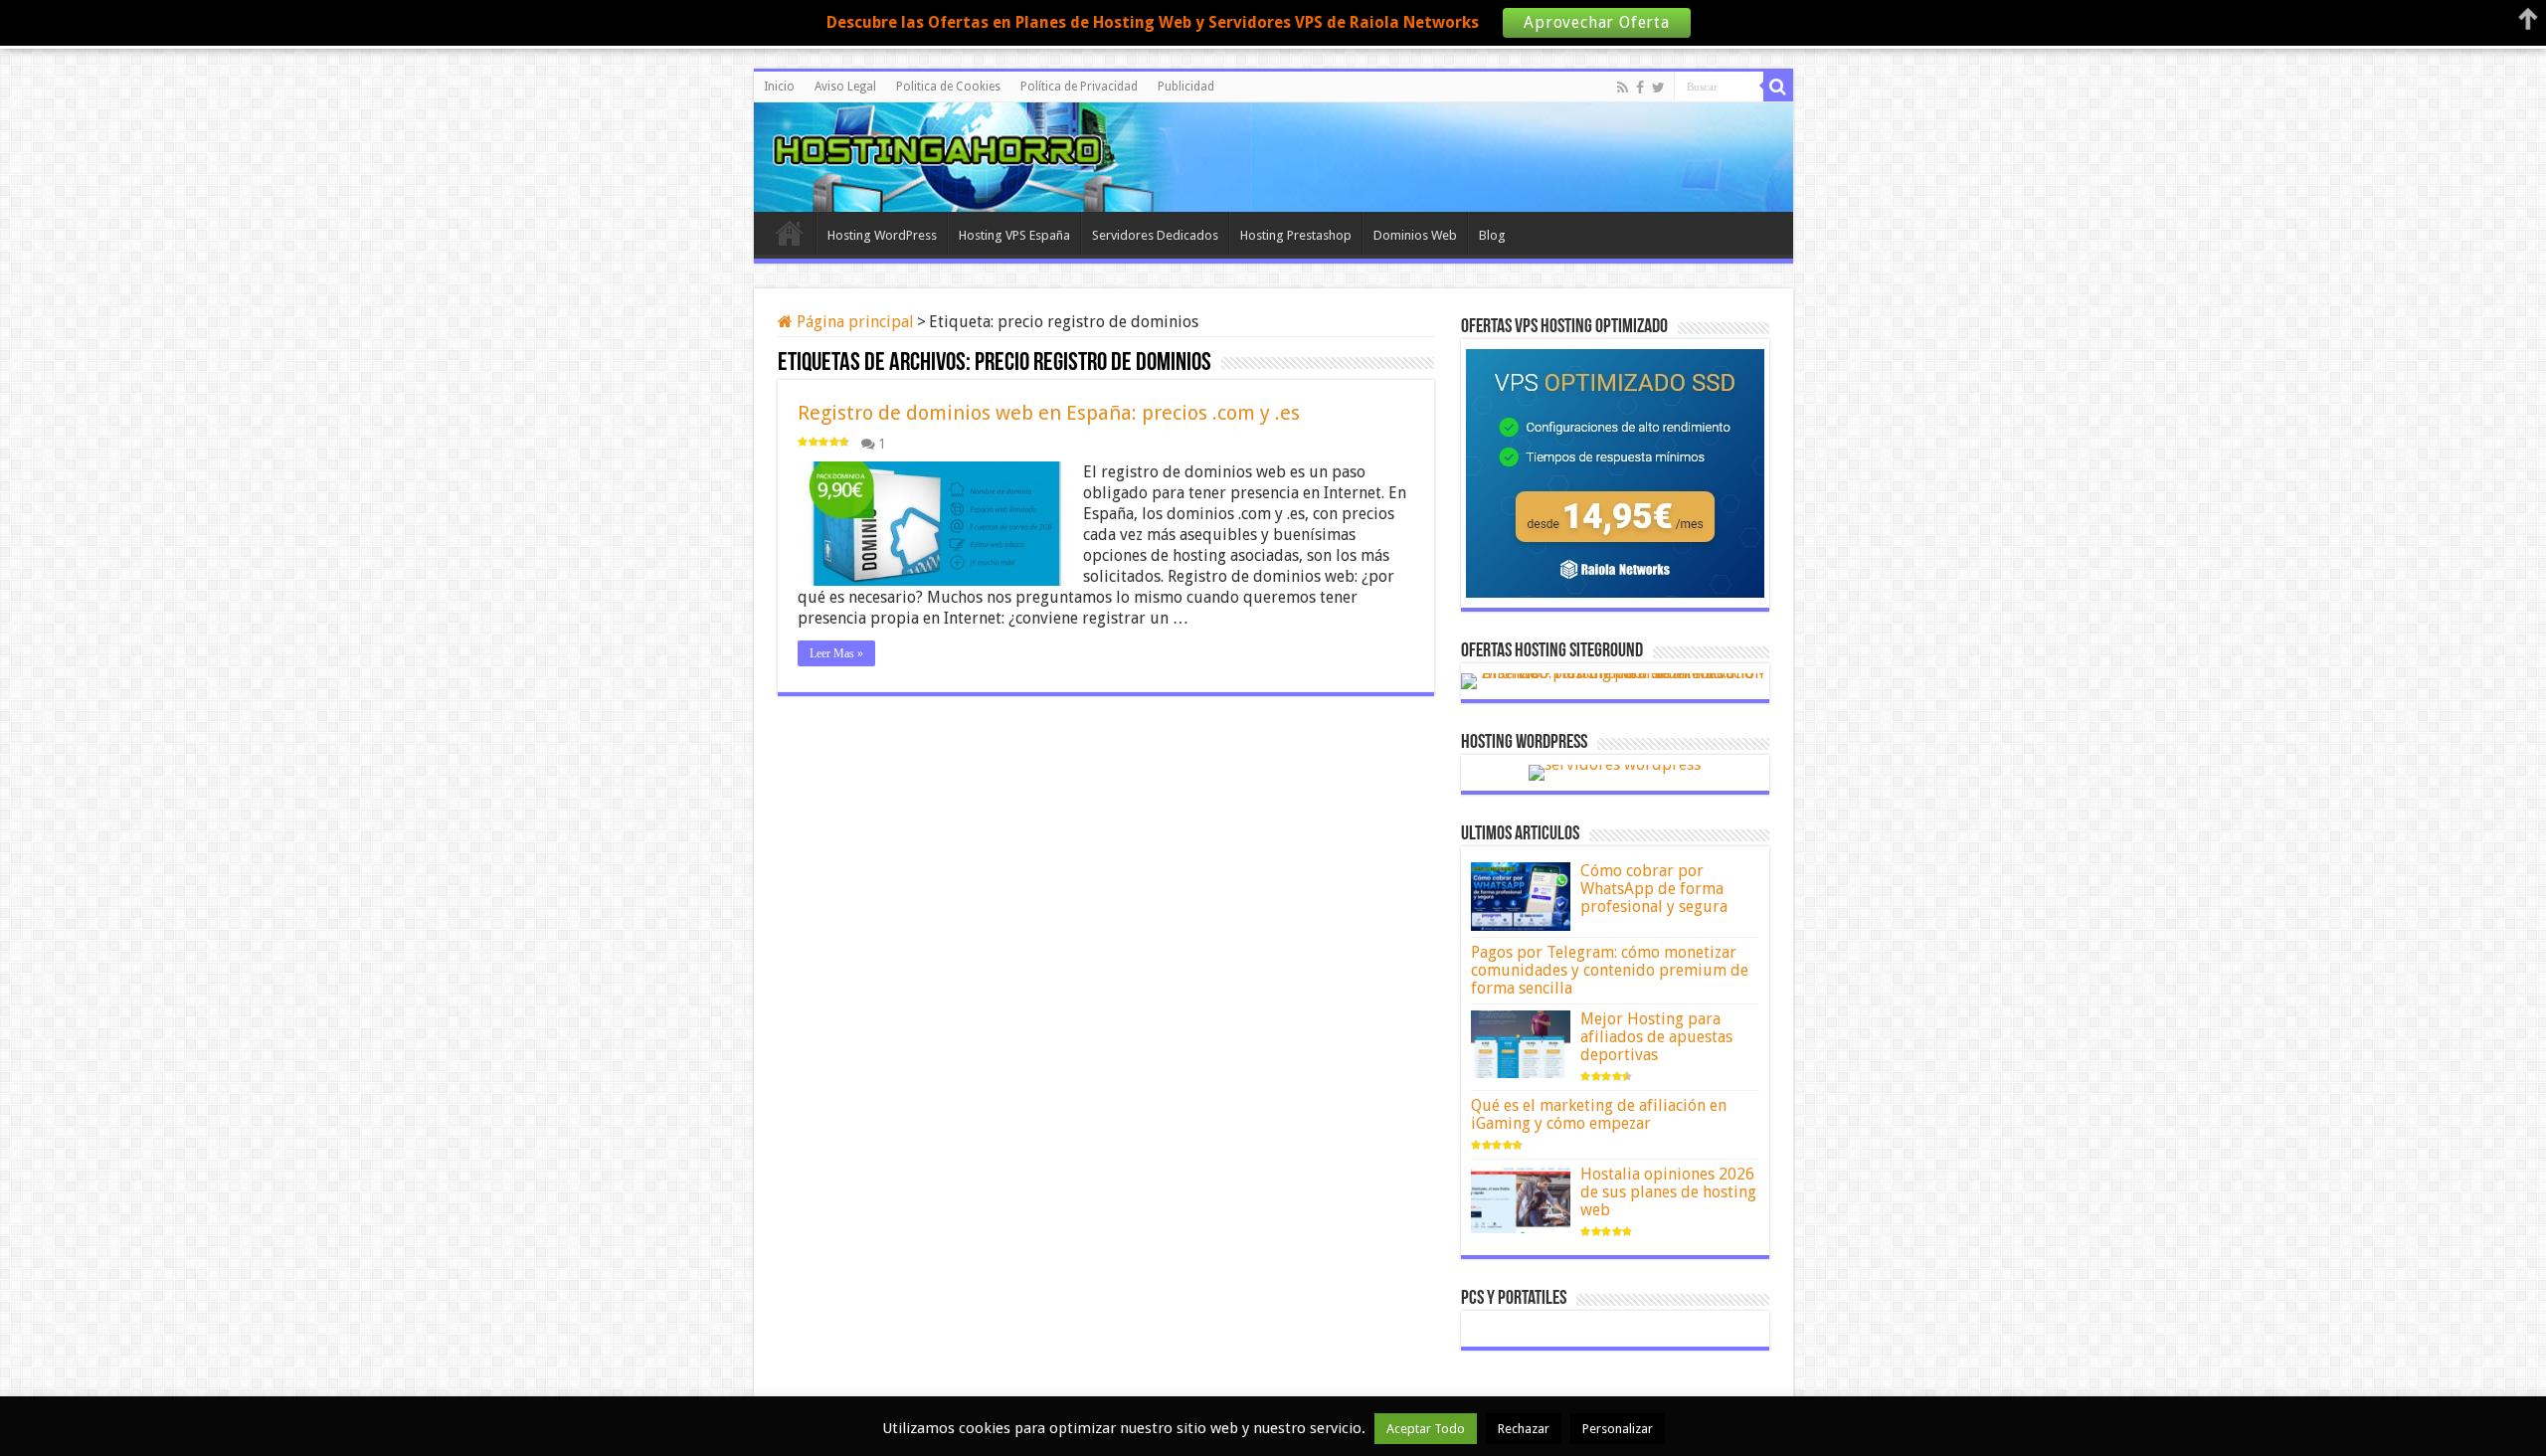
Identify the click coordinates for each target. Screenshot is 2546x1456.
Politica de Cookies (948, 87)
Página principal (853, 322)
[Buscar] (1778, 87)
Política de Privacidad (1079, 87)
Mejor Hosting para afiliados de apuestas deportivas (1656, 1037)
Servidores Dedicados (1155, 235)
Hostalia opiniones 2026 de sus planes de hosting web (1668, 1192)
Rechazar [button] (1524, 1429)
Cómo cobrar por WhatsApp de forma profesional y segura (1654, 889)
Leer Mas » (836, 653)
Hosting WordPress (882, 235)
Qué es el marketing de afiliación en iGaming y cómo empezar (1599, 1114)
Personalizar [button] (1618, 1429)
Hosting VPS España (1014, 235)
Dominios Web (1415, 235)
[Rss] (1623, 88)
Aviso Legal (845, 87)
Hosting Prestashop (1296, 235)
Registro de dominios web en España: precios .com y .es (1049, 413)
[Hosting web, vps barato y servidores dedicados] (1273, 154)
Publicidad (1186, 87)
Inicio (779, 87)
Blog (1492, 235)
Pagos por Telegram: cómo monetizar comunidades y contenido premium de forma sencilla (1610, 970)
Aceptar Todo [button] (1426, 1429)
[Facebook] (1640, 88)
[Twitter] (1658, 88)
